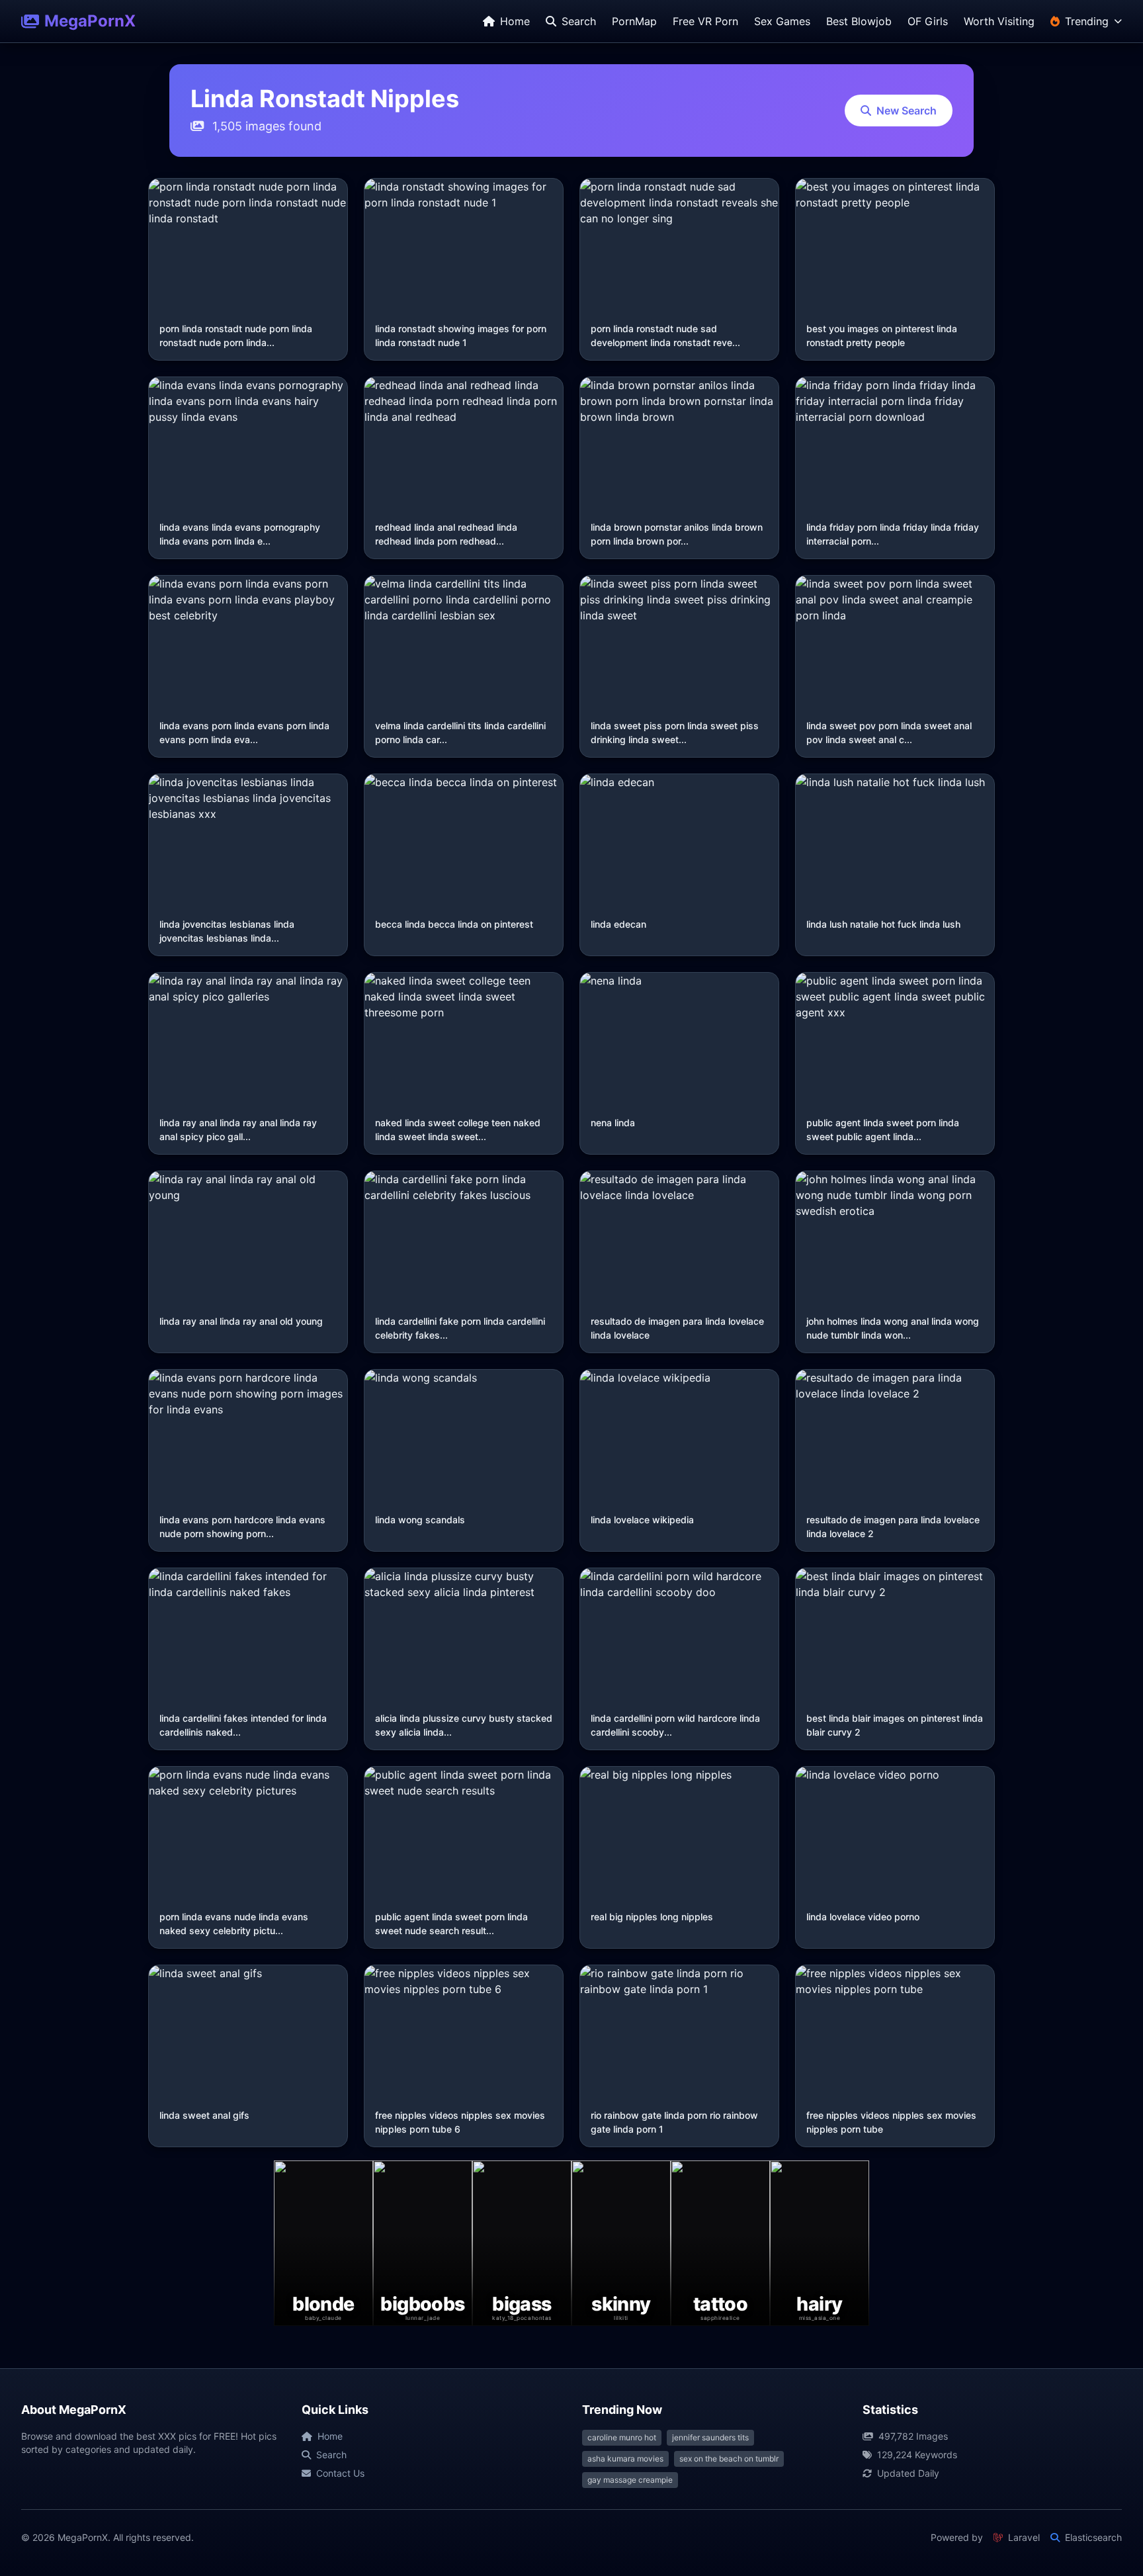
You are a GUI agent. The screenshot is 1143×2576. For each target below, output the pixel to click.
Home (330, 2436)
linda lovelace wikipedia (642, 1520)
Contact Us (340, 2473)
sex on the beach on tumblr (729, 2459)
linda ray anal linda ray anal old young (241, 1321)
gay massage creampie (630, 2480)
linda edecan (618, 924)
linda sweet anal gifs (204, 2115)
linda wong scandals (420, 1520)
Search (331, 2455)
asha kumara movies (625, 2459)
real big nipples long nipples (652, 1917)
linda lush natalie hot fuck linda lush (883, 924)
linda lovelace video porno (863, 1917)
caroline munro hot (622, 2437)
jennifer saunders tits (710, 2437)
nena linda (613, 1123)
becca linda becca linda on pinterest (454, 924)
